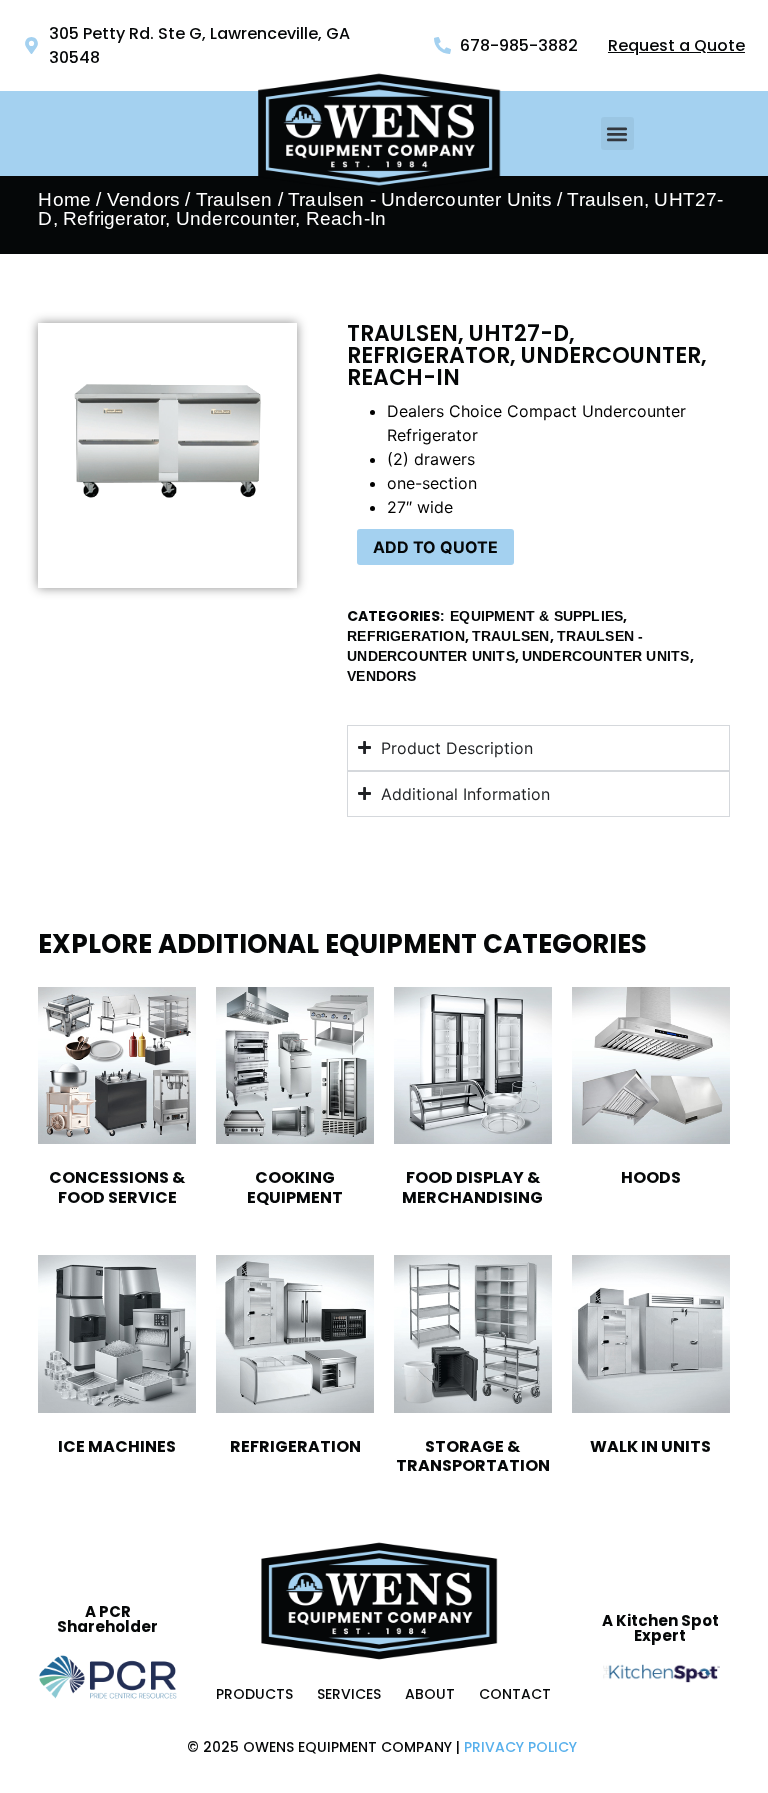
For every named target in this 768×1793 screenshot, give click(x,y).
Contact (515, 1694)
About (430, 1694)
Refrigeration (406, 636)
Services (349, 1694)
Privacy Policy (520, 1747)
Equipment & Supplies (536, 616)
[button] (617, 133)
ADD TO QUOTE (435, 547)
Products (254, 1694)
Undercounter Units (606, 656)
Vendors (143, 199)
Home (64, 199)
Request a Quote (676, 45)
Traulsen (511, 636)
